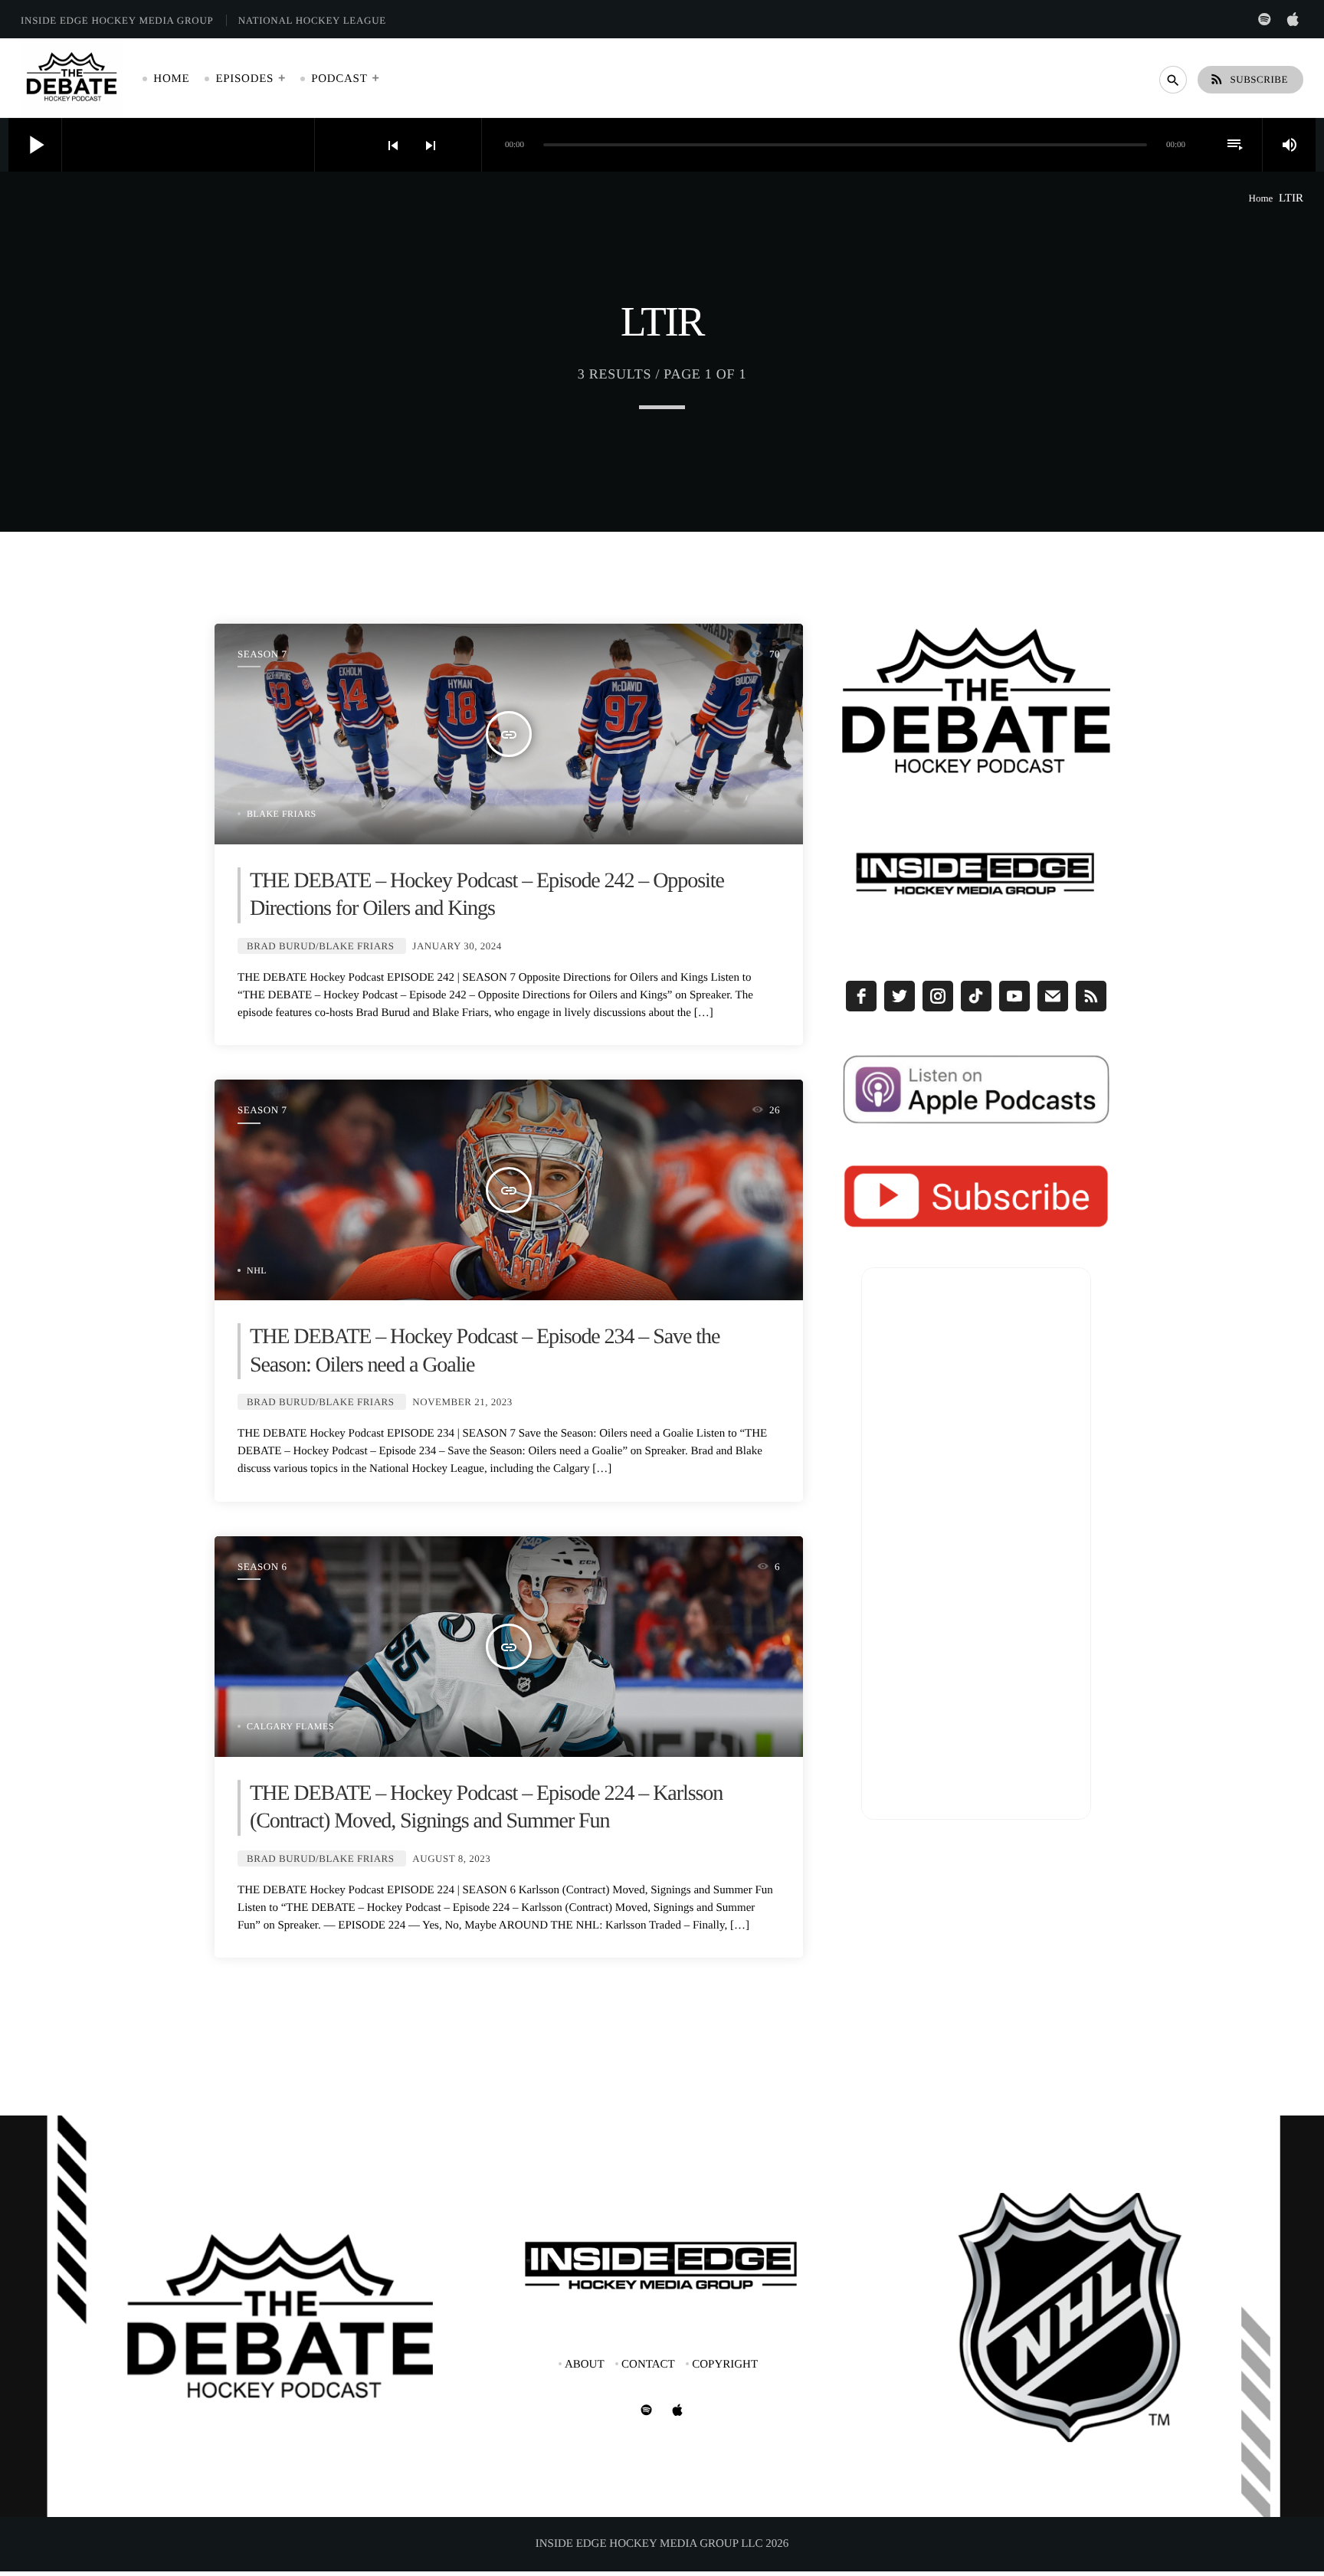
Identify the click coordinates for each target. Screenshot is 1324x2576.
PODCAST (339, 79)
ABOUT (585, 2365)
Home (1261, 198)
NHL (257, 1270)
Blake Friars (282, 814)
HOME (171, 79)
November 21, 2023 (462, 1402)
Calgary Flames (290, 1726)
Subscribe (1249, 79)
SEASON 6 (262, 1567)
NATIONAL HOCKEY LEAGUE (312, 20)
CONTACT (648, 2365)
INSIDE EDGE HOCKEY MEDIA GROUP (117, 20)
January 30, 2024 (457, 946)
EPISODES (244, 79)
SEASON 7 (262, 654)
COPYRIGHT (725, 2365)
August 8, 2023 (451, 1858)
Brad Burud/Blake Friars (321, 946)
